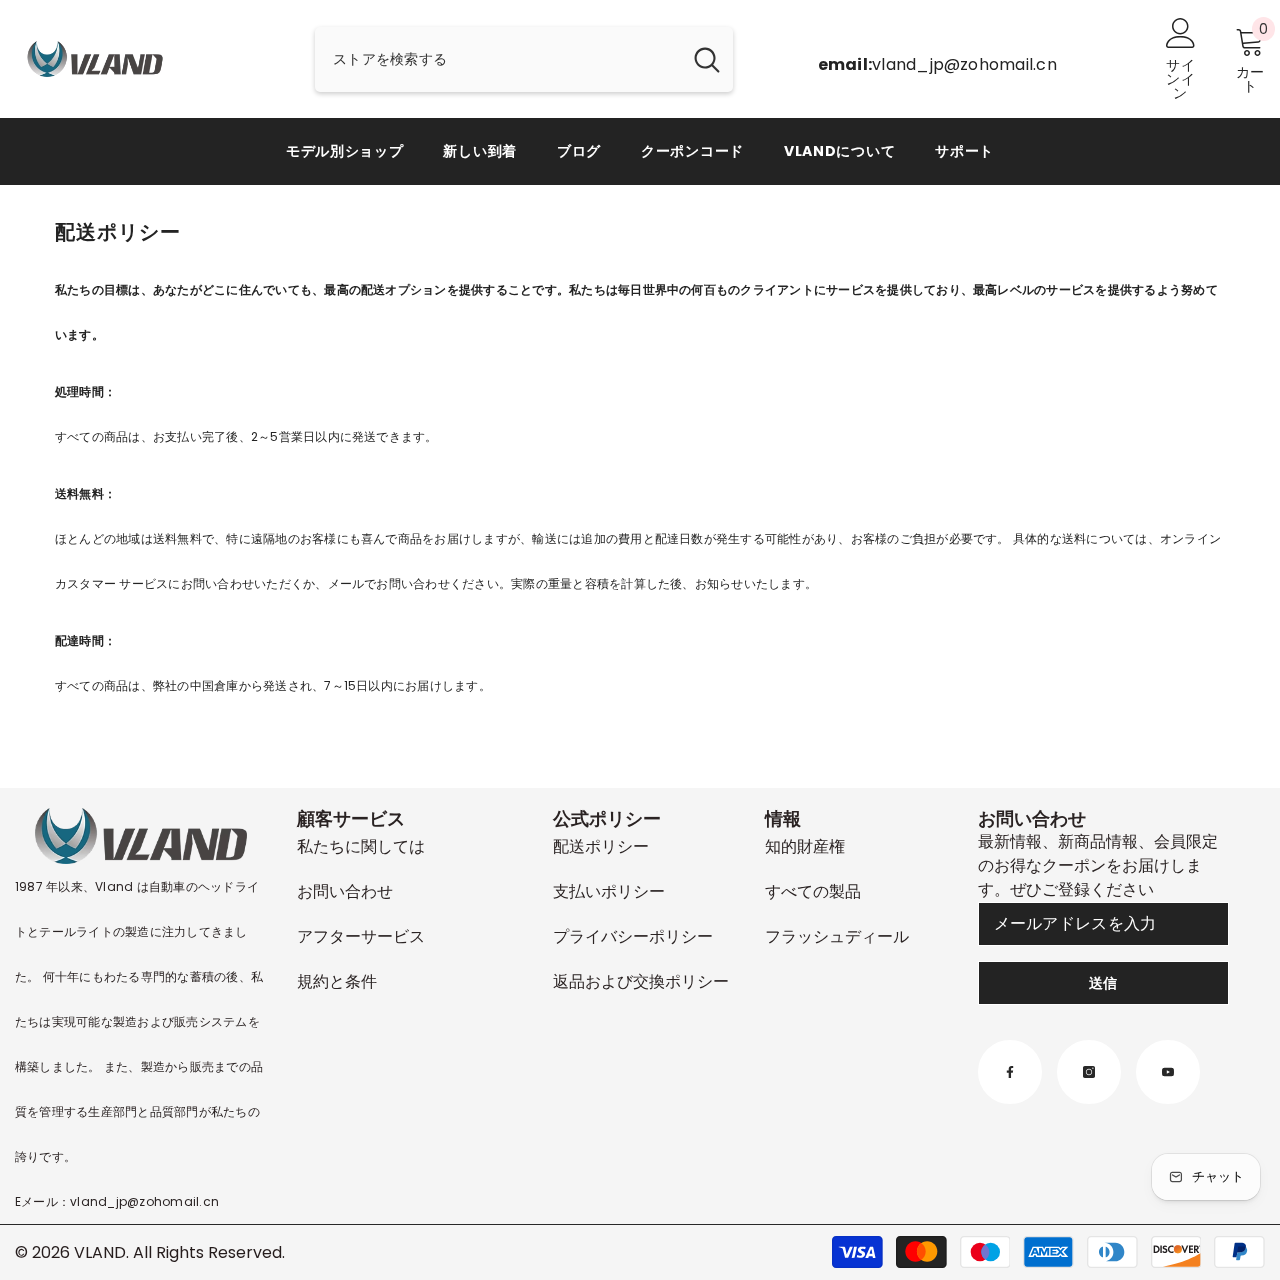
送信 (1103, 983)
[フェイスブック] (1010, 1072)
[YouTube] (1168, 1072)
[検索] (524, 59)
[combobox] (498, 59)
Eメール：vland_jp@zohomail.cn (117, 1201)
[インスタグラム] (1089, 1072)
